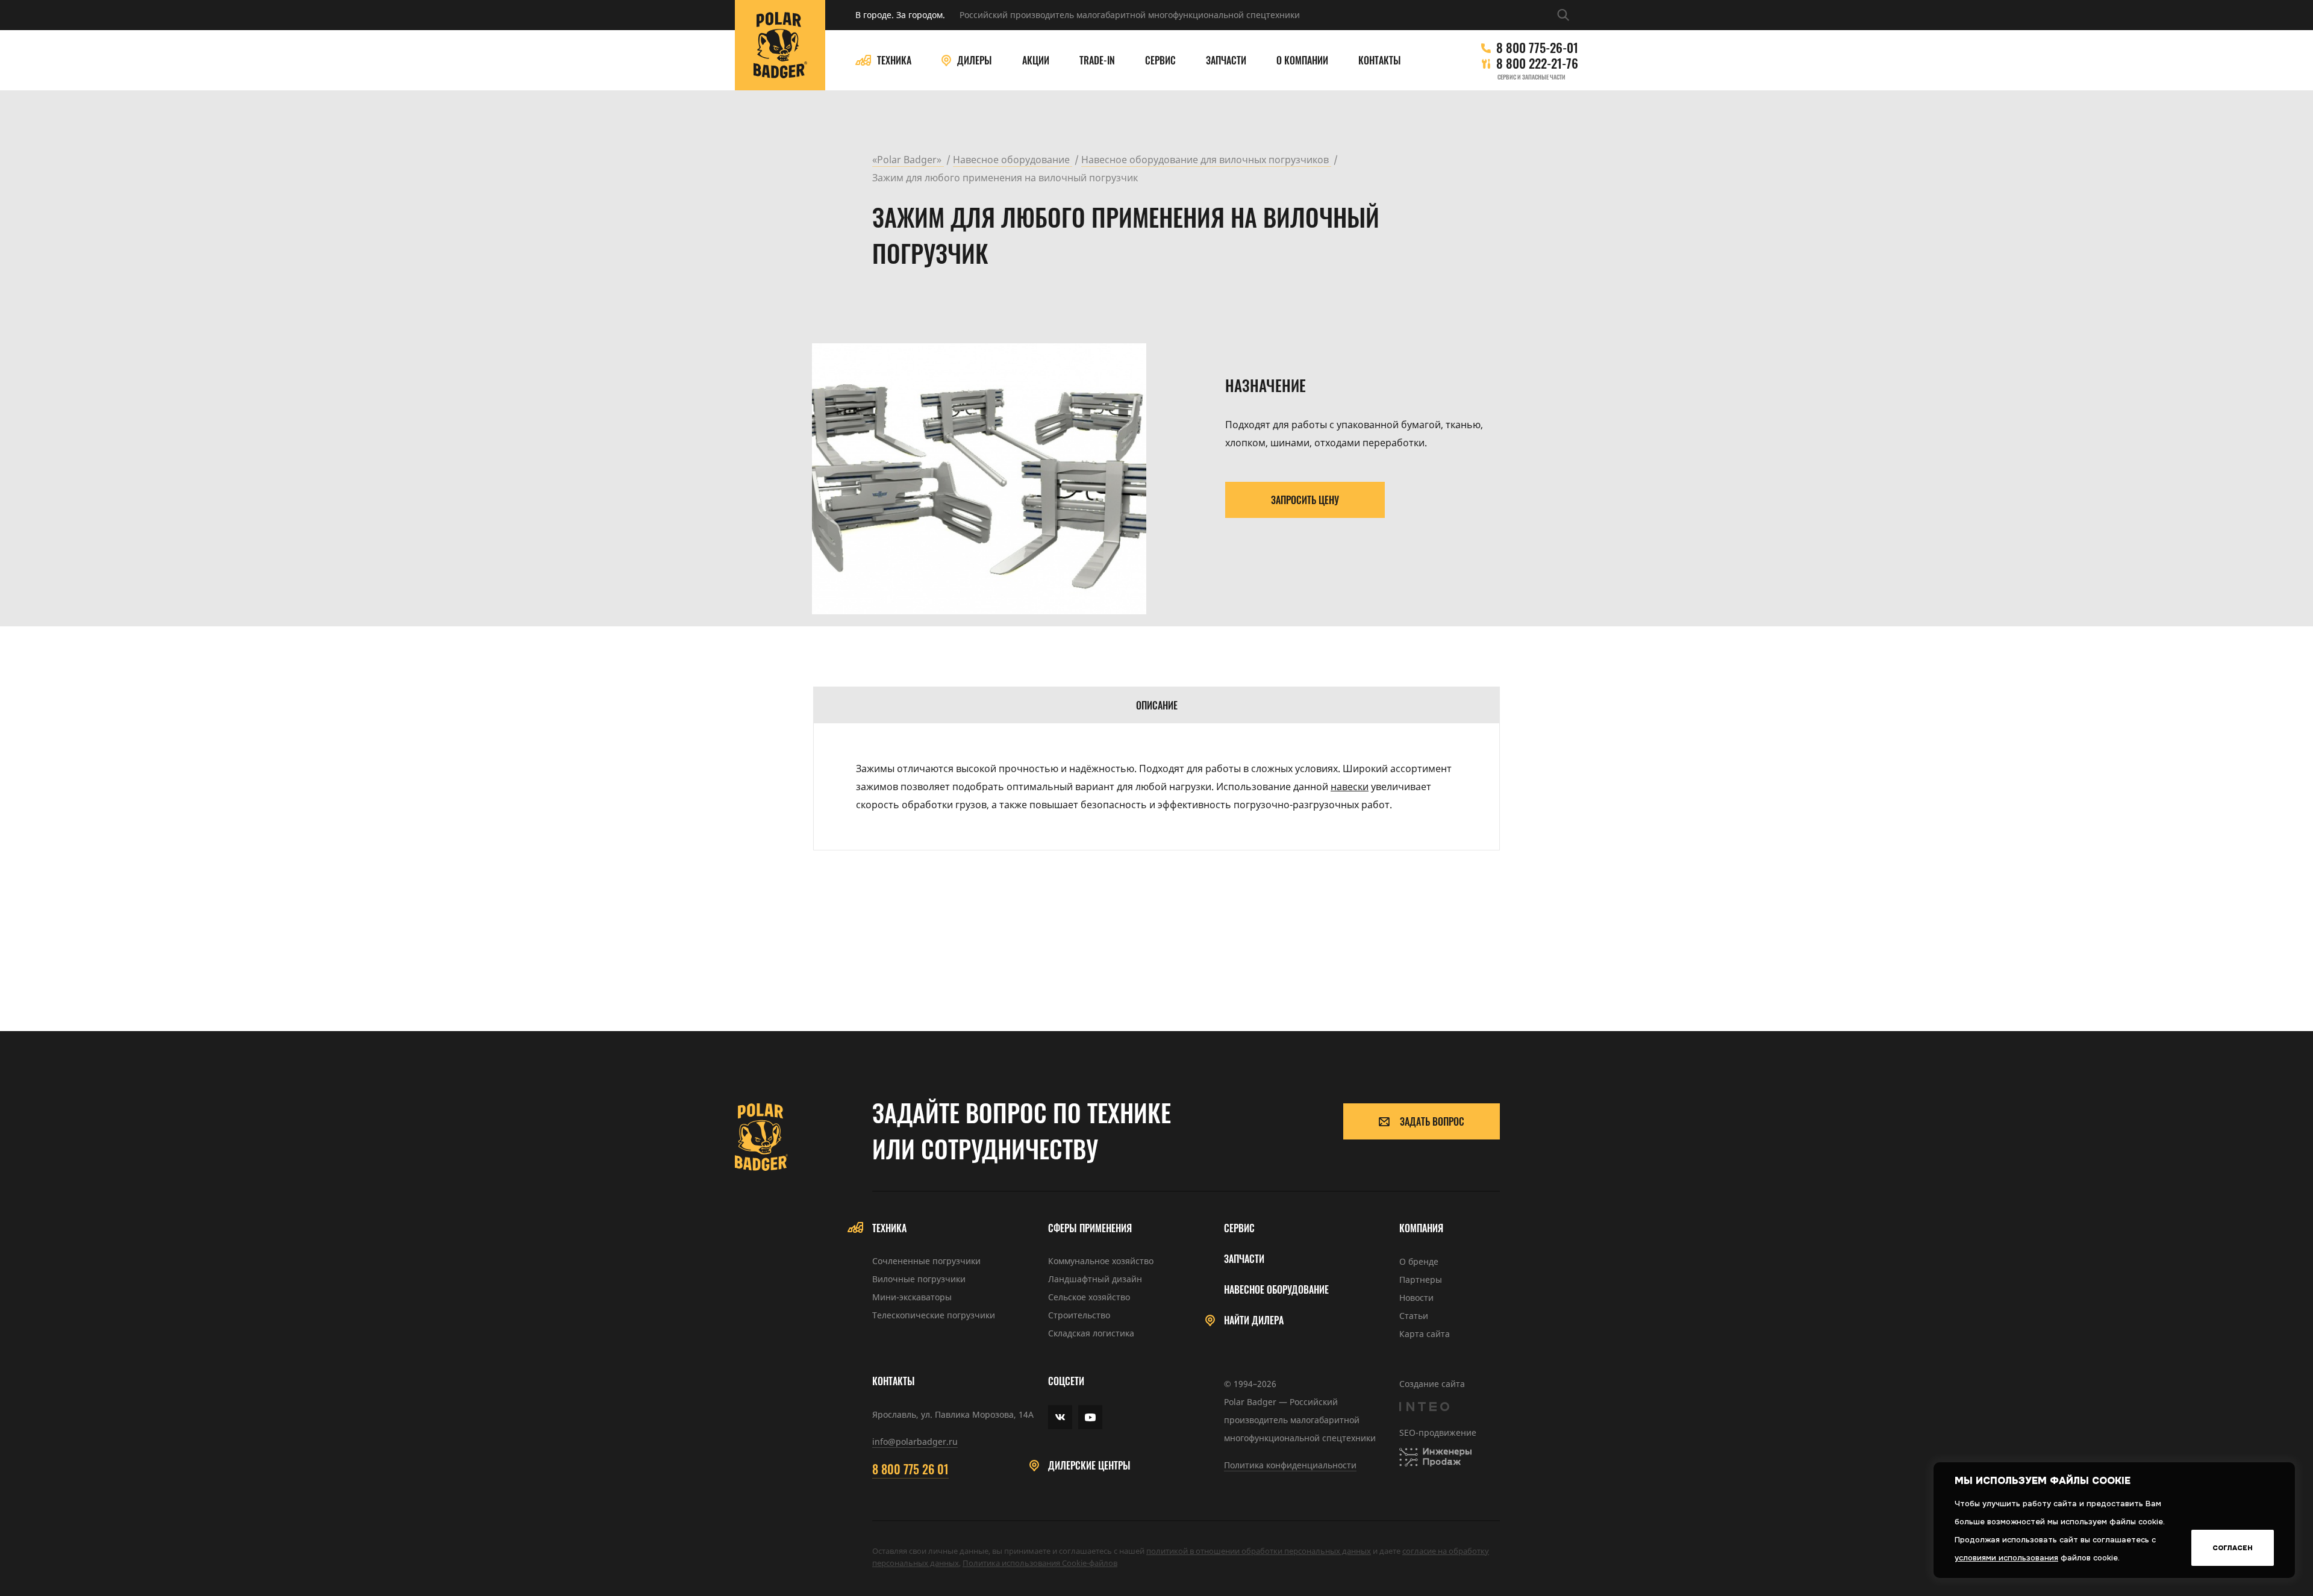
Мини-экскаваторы (912, 1297)
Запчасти (1226, 61)
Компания (1421, 1228)
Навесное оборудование (1276, 1290)
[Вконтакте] (1060, 1417)
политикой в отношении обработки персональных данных (1259, 1551)
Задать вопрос (1432, 1121)
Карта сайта (1425, 1334)
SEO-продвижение (1438, 1432)
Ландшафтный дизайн (1095, 1279)
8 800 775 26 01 (910, 1469)
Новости (1416, 1298)
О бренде (1419, 1261)
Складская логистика (1091, 1333)
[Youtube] (1090, 1417)
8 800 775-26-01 (1537, 48)
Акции (1036, 61)
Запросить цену (1305, 500)
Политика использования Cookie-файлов (1040, 1563)
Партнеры (1421, 1280)
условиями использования (2006, 1558)
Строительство (1079, 1315)
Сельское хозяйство (1089, 1297)
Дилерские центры (1089, 1466)
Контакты (1380, 61)
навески (1350, 787)
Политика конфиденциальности (1290, 1465)
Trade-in (1097, 61)
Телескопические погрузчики (934, 1315)
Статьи (1414, 1316)
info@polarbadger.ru (915, 1442)
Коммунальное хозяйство (1101, 1261)
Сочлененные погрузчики (926, 1261)
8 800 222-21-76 (1537, 63)
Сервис (1160, 61)
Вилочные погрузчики (919, 1279)
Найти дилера (1254, 1320)
